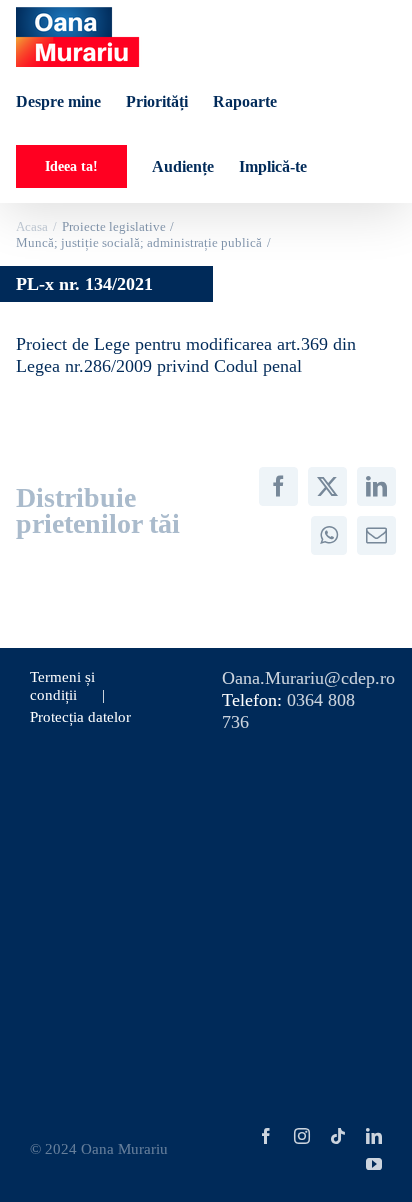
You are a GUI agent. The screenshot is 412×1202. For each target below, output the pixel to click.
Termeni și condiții (62, 686)
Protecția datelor (80, 717)
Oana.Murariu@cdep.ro (308, 678)
